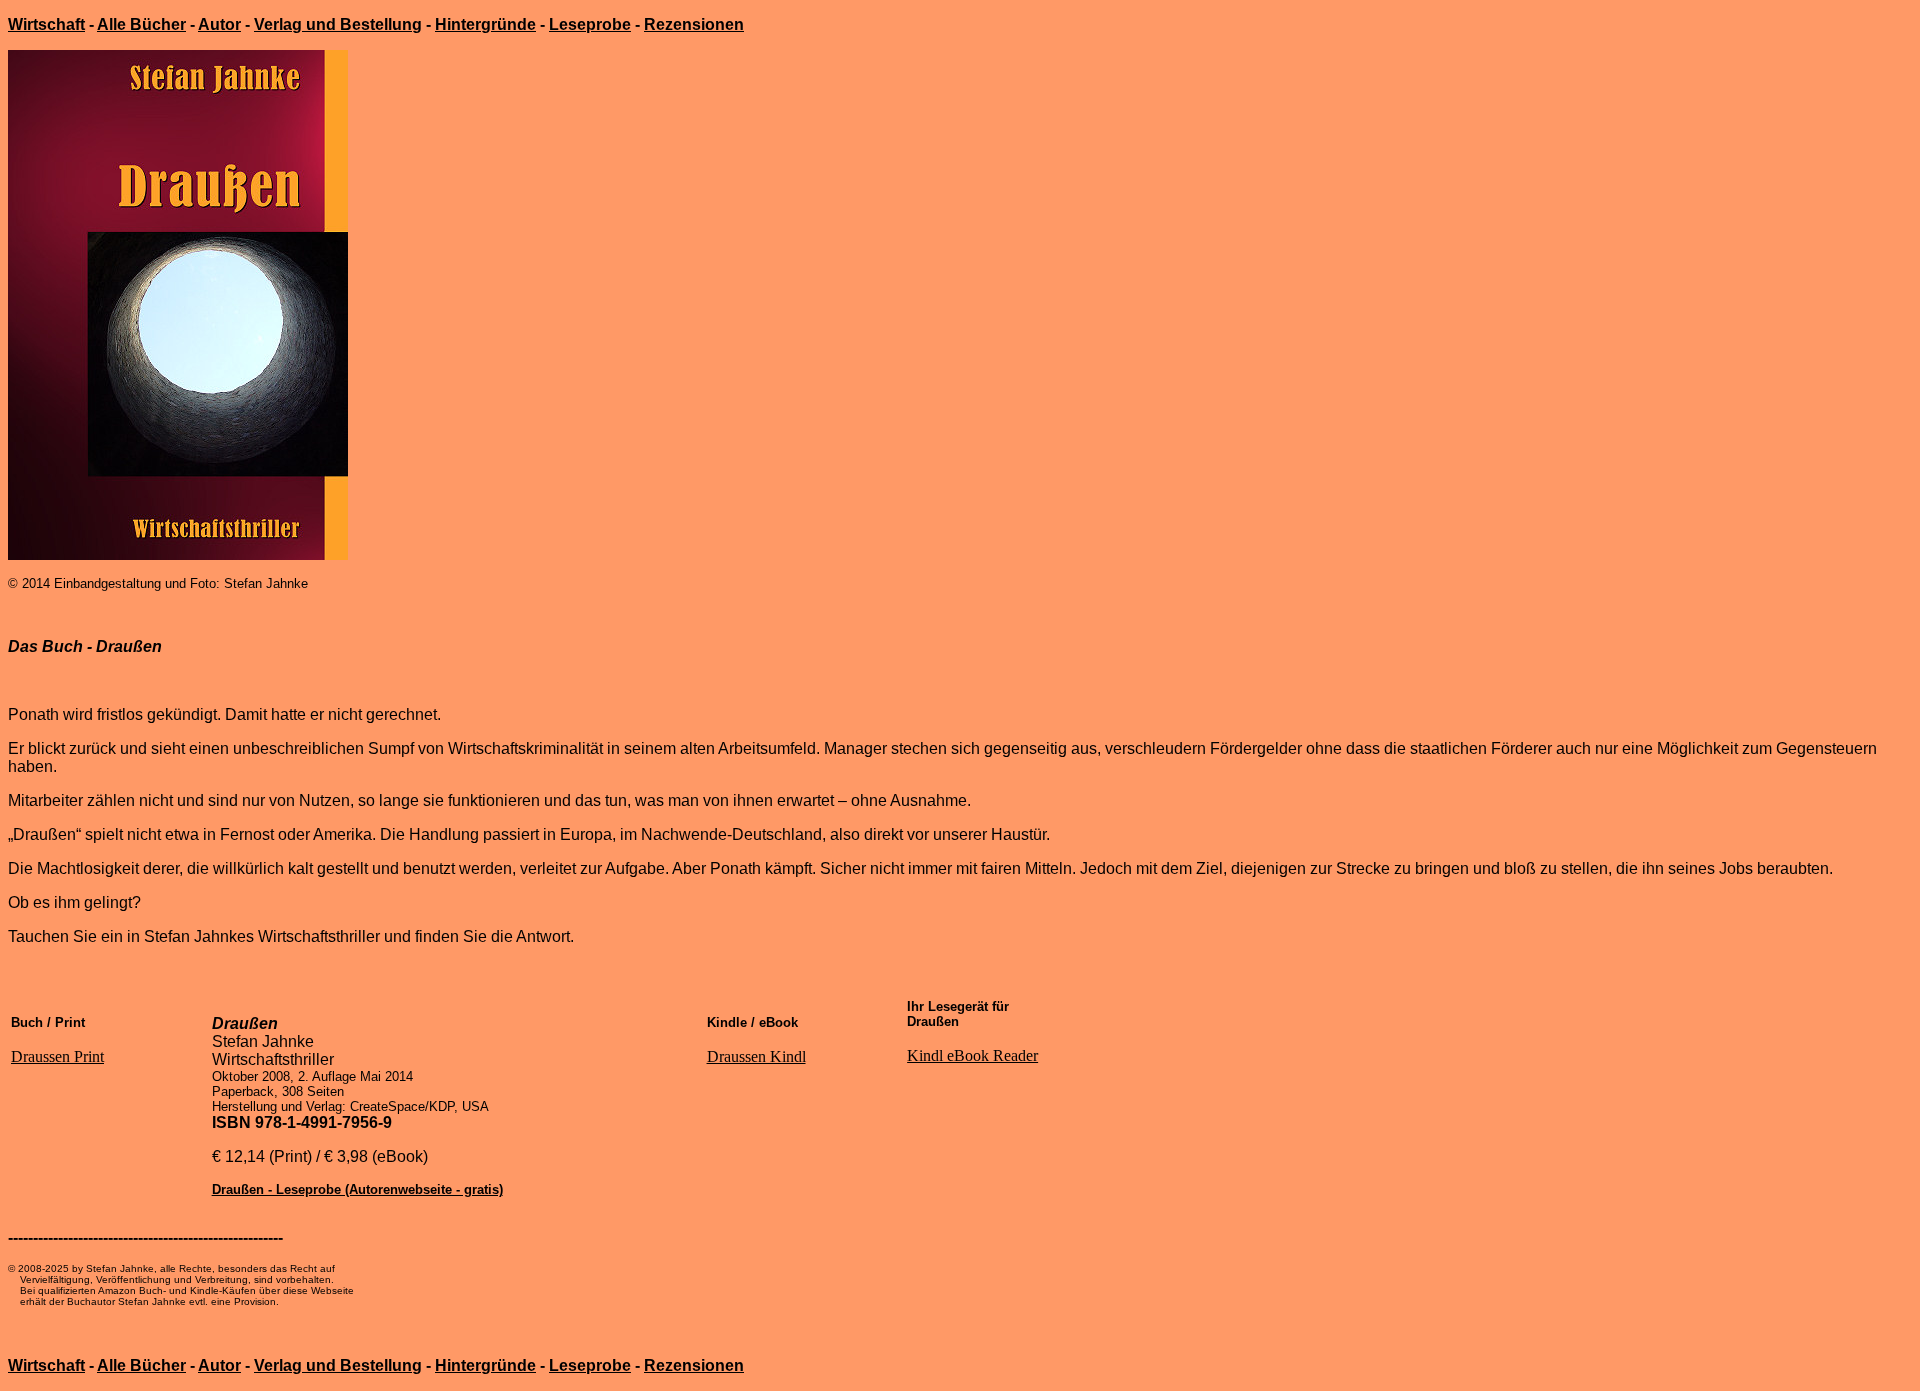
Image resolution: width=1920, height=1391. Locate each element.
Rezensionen (694, 24)
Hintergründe (485, 24)
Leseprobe (590, 24)
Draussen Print (57, 1056)
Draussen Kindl (756, 1056)
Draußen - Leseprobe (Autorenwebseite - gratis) (357, 1189)
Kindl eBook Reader (972, 1055)
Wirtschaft (46, 24)
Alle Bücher (141, 24)
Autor (219, 24)
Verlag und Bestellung (338, 24)
